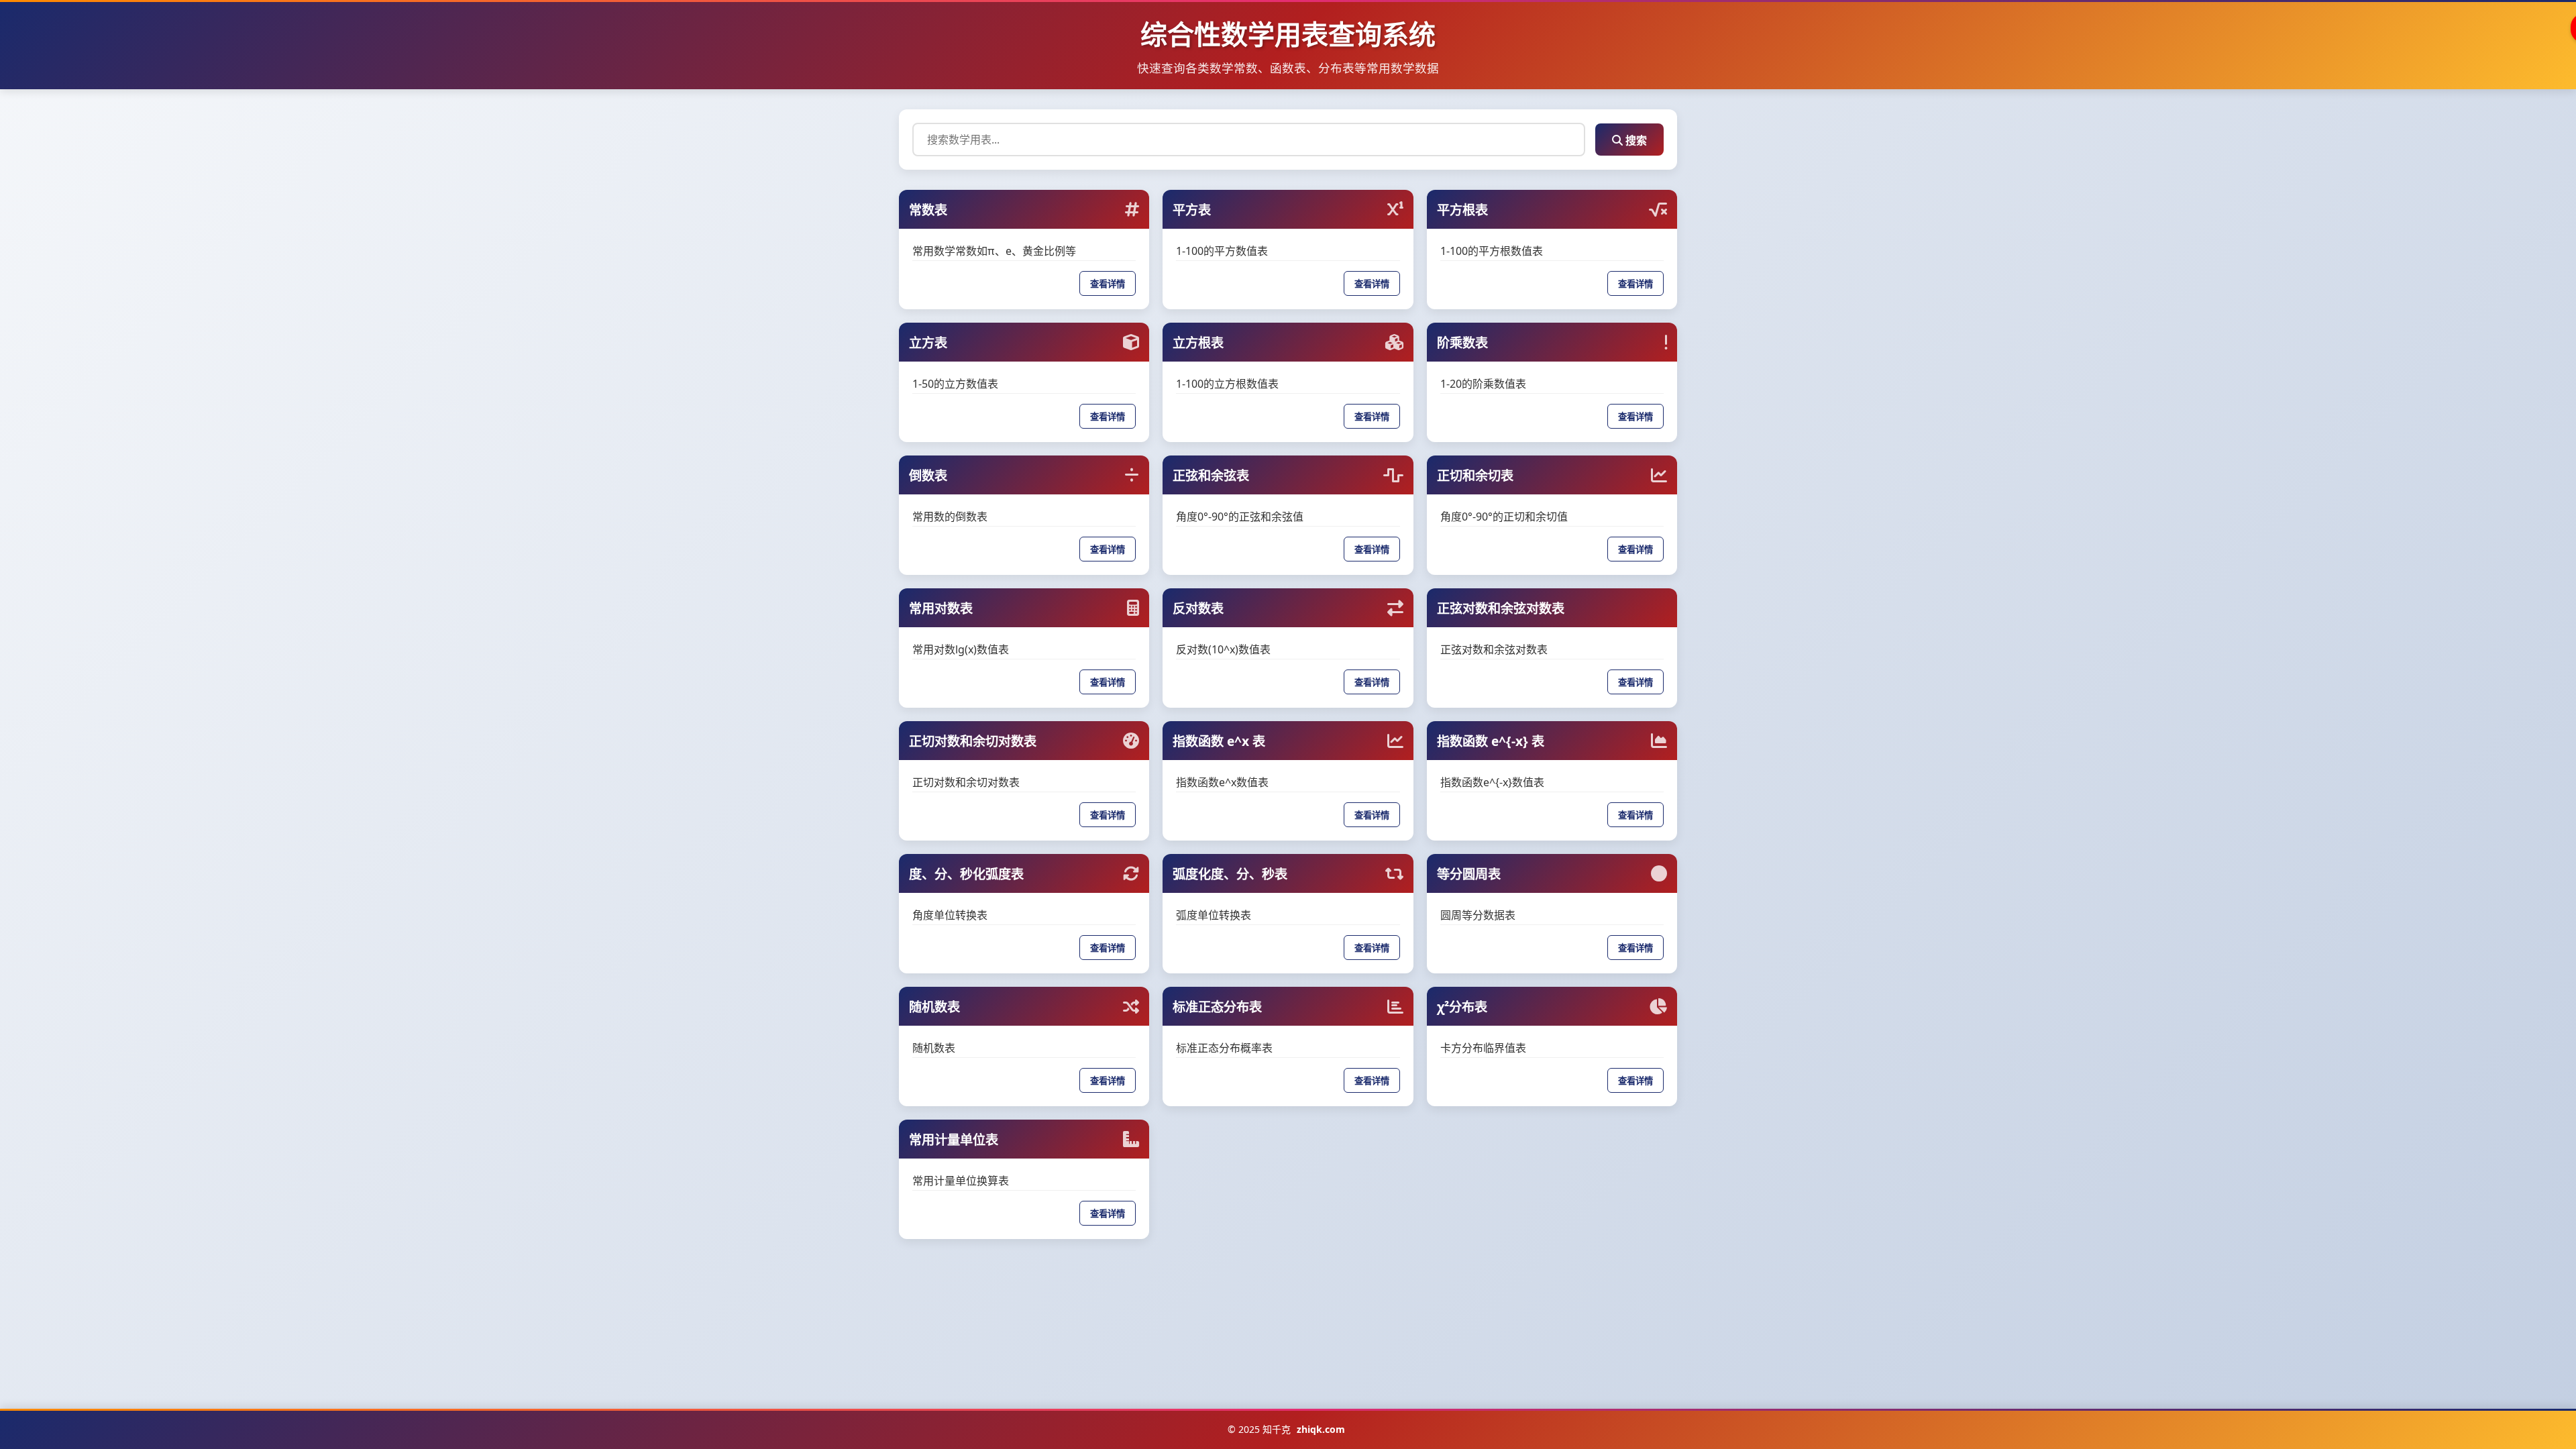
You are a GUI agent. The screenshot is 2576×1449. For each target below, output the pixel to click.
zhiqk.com (1321, 1429)
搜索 (1635, 140)
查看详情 (1108, 284)
